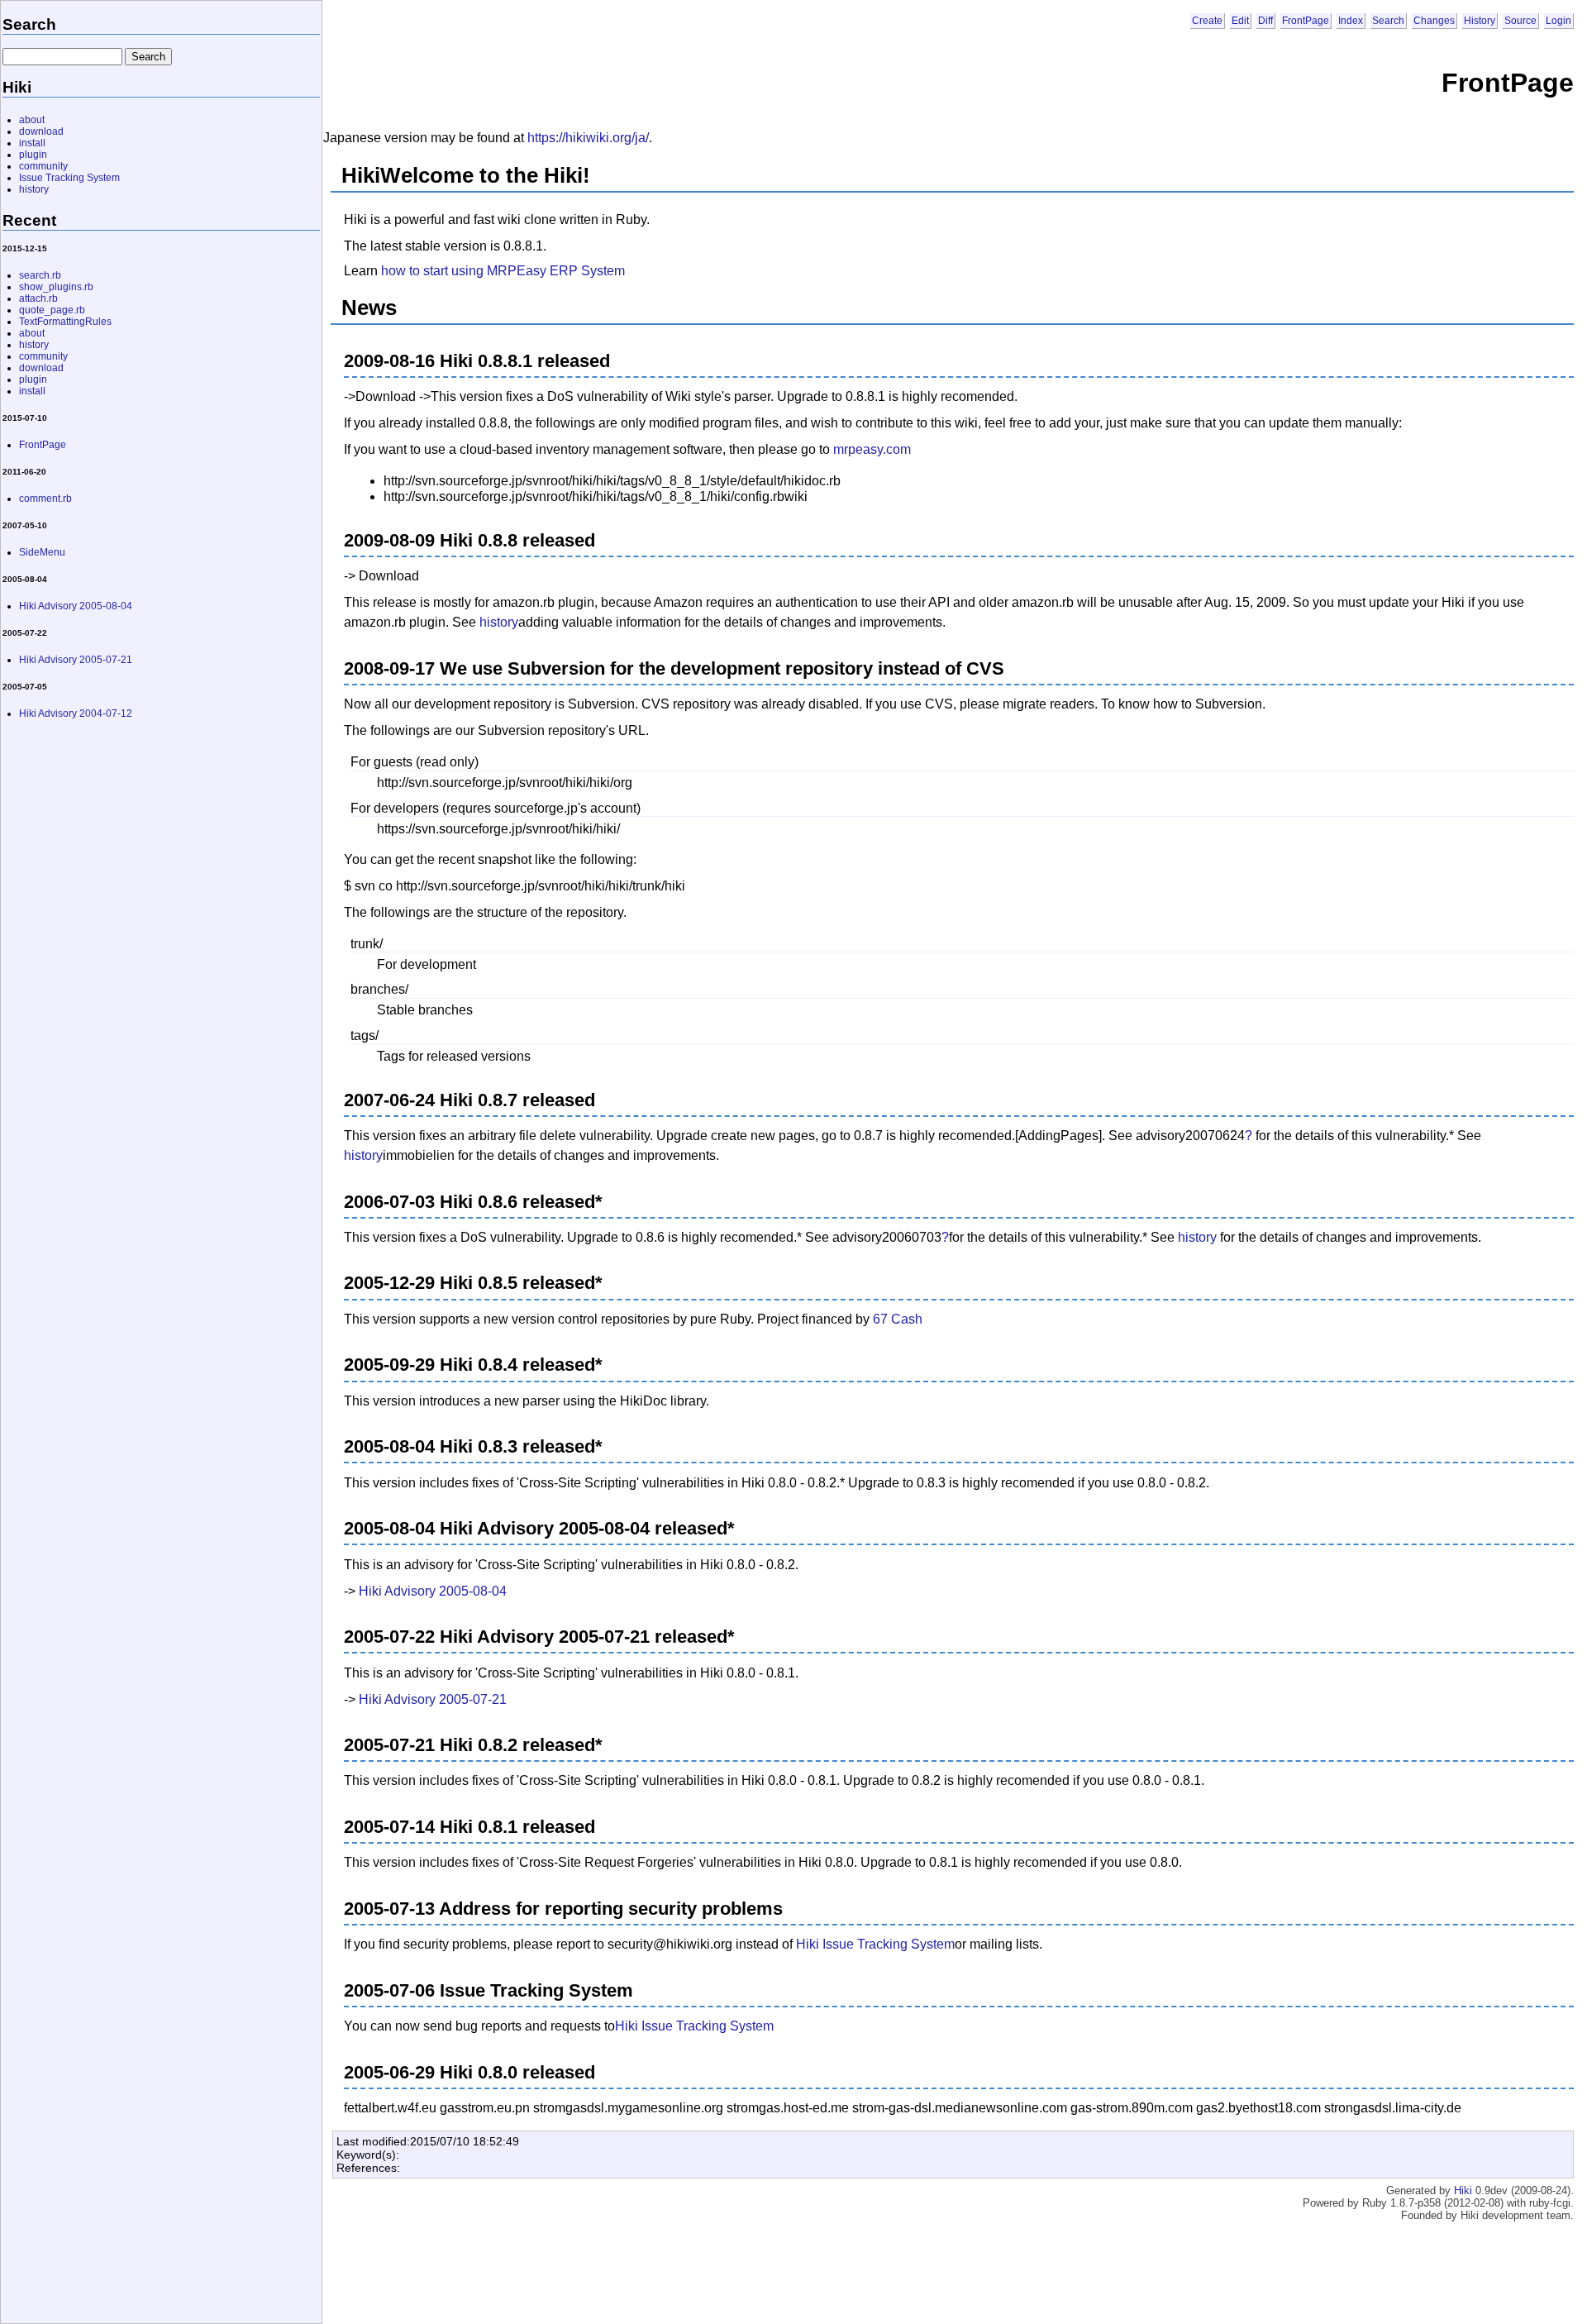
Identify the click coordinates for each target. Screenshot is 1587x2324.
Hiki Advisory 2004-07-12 (76, 713)
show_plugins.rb (56, 287)
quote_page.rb (52, 310)
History (1480, 21)
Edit (1240, 21)
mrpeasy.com (872, 449)
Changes (1434, 21)
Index (1351, 21)
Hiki (1463, 2190)
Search (1388, 21)
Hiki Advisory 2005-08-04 (433, 1591)
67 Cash (898, 1319)
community (43, 166)
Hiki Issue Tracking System (875, 1944)
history (499, 622)
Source (1520, 21)
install (32, 143)
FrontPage (1306, 21)
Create (1207, 21)
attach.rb (38, 298)
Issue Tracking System (69, 178)
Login (1558, 21)
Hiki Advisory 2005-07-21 (433, 1699)
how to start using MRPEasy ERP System (503, 271)
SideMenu (42, 552)
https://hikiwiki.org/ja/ (588, 138)
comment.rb (45, 499)
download (41, 131)
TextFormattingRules (65, 322)
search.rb (40, 275)
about (32, 120)
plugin (33, 155)
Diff (1265, 21)
